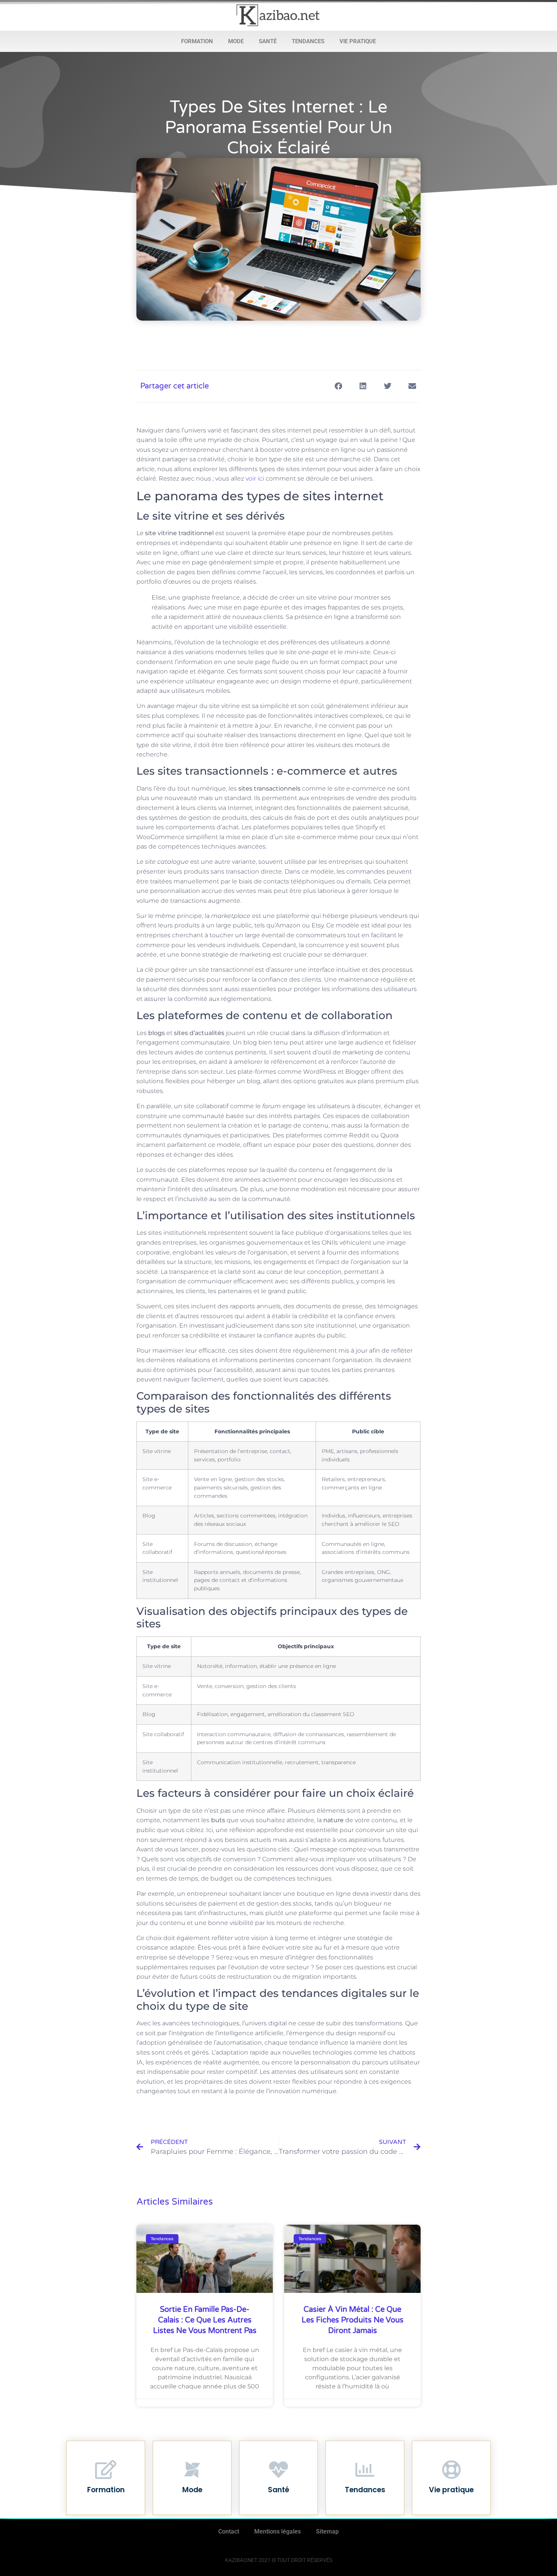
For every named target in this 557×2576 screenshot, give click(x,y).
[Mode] (192, 2470)
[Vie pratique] (451, 2470)
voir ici (255, 478)
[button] (338, 386)
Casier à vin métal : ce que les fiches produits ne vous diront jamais (353, 2320)
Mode (236, 41)
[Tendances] (365, 2470)
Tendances (308, 41)
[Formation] (106, 2470)
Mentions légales (278, 2531)
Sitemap (327, 2531)
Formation (197, 41)
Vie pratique (358, 41)
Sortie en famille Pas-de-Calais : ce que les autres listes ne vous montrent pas (205, 2320)
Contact (229, 2531)
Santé (268, 41)
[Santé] (278, 2470)
